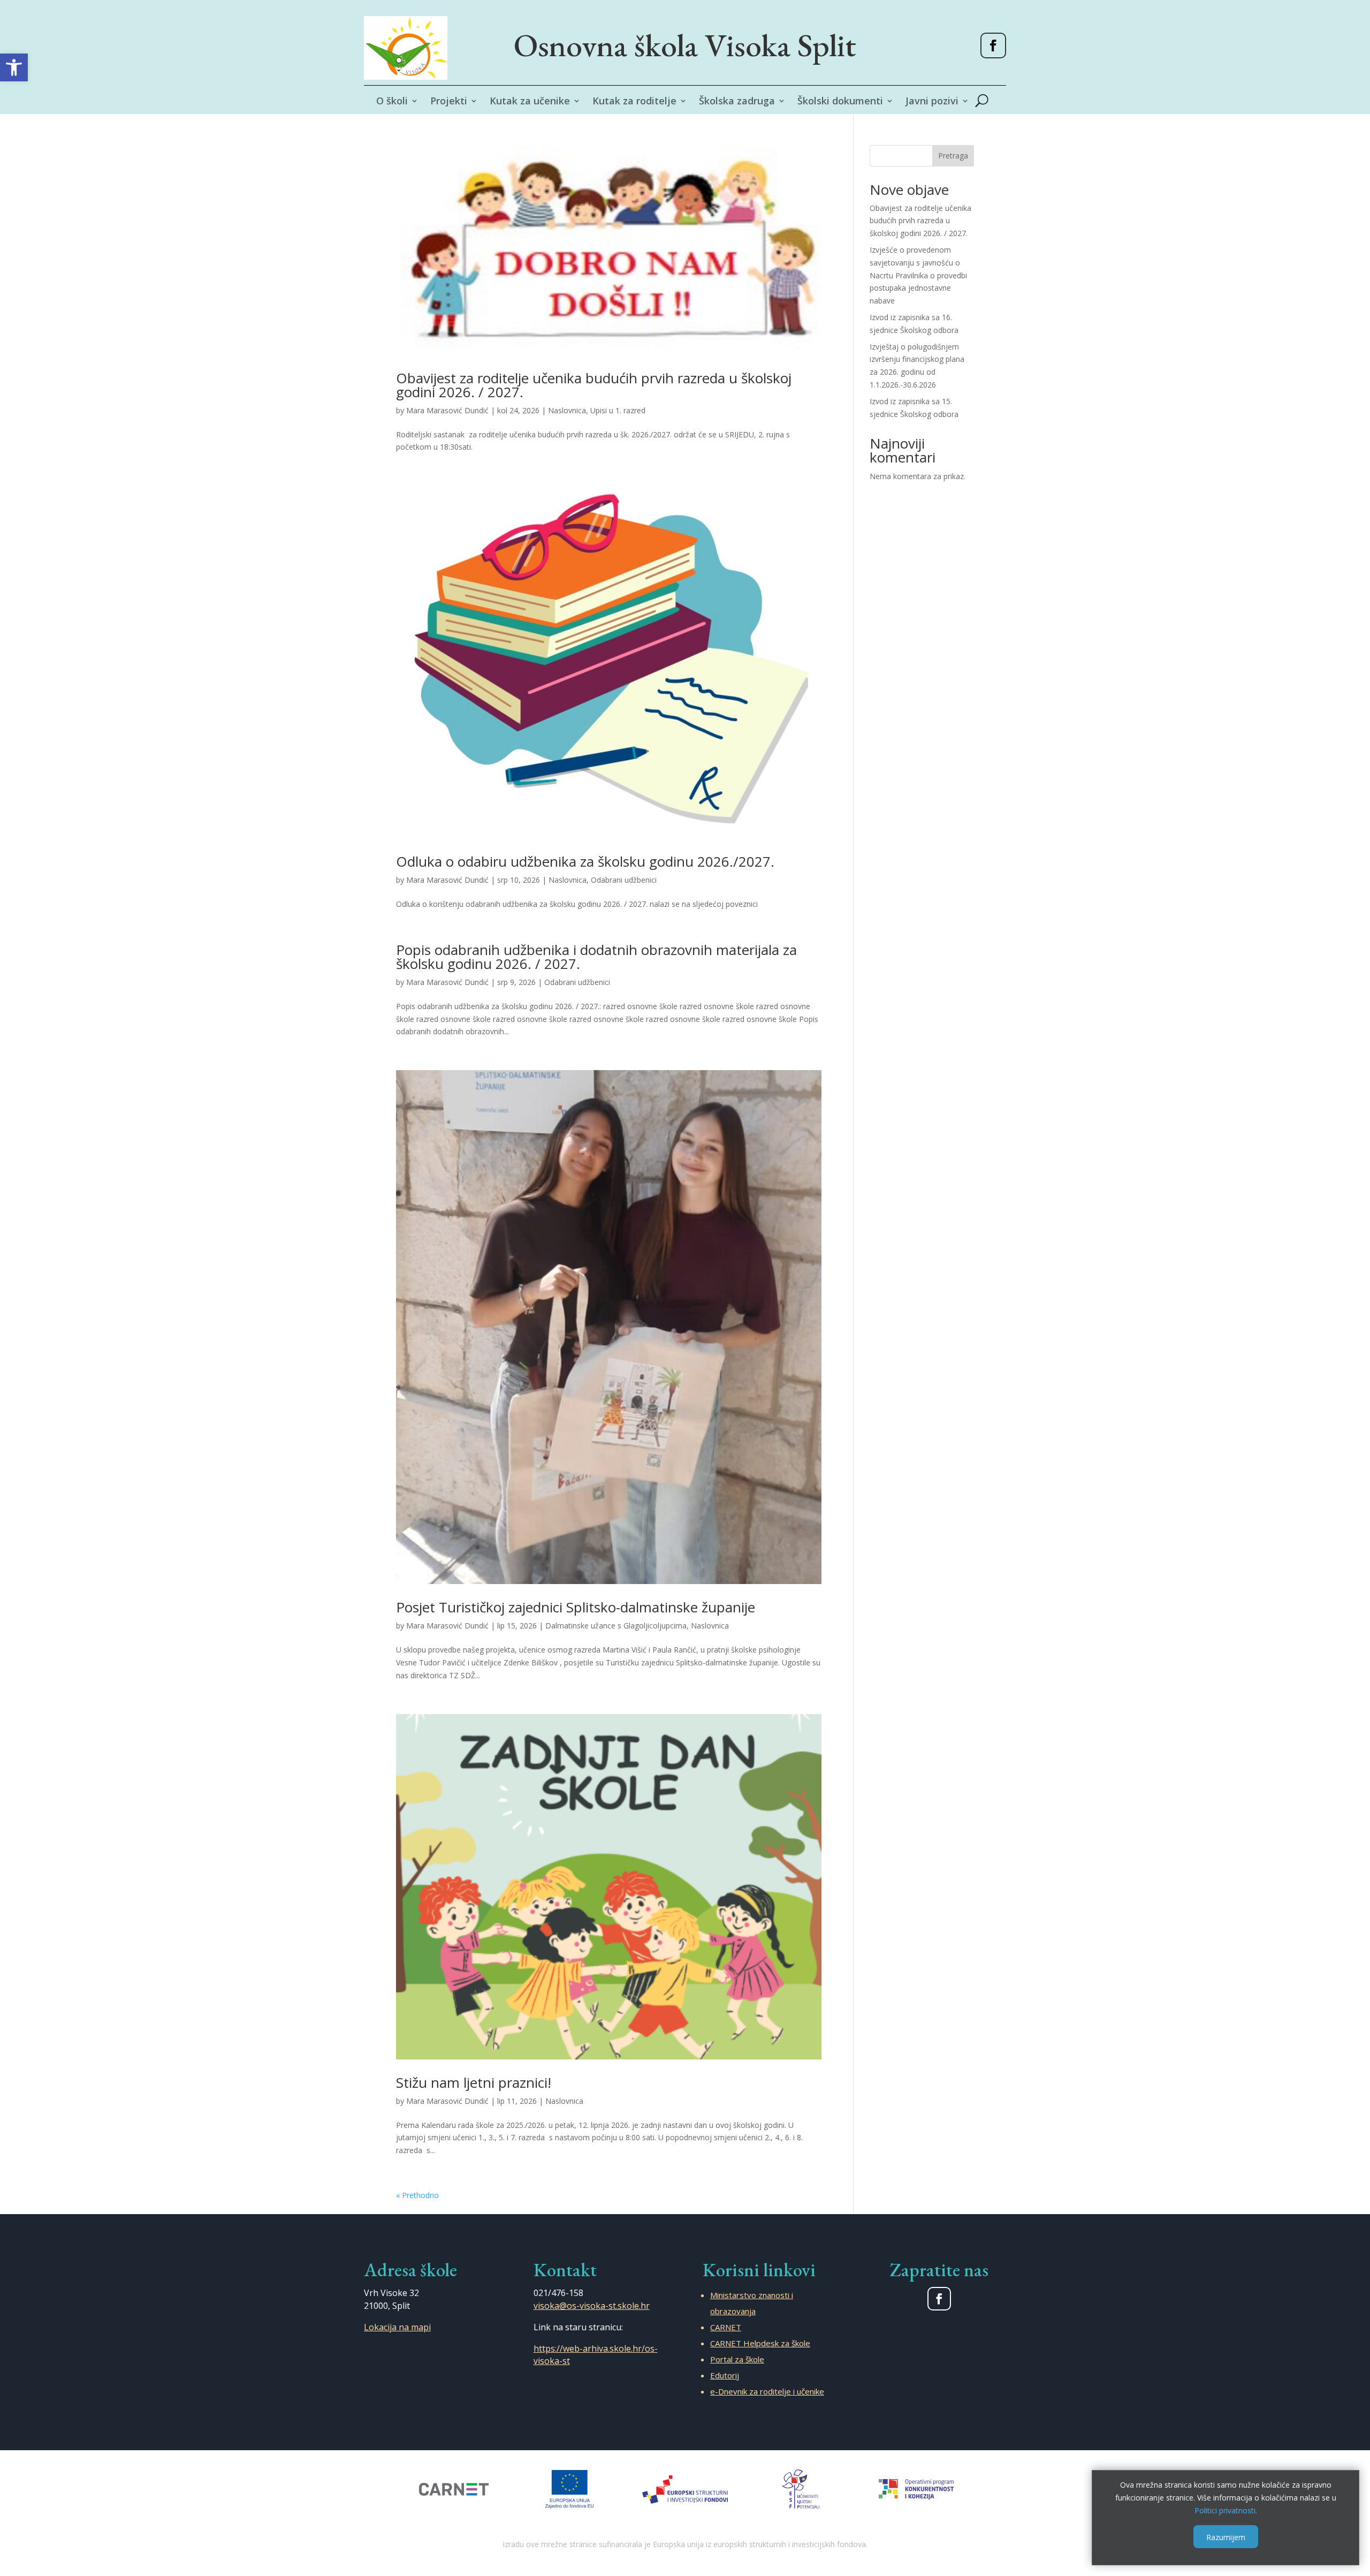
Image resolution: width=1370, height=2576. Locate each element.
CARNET (726, 2327)
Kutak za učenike (530, 102)
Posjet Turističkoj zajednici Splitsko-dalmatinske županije (576, 1607)
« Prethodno (417, 2195)
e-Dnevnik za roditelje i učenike (767, 2391)
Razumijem (1226, 2537)
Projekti (449, 102)
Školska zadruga (737, 102)
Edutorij (725, 2375)
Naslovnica (567, 410)
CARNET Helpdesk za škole (760, 2343)
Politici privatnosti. (1226, 2510)
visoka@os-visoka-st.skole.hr (592, 2306)
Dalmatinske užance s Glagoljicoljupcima (616, 1626)
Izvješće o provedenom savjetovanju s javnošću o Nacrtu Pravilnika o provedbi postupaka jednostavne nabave (918, 275)
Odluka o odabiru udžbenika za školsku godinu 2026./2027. (585, 861)
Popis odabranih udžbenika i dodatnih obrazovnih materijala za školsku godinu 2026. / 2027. (596, 957)
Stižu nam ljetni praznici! (474, 2082)
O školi (392, 102)
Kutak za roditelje (634, 102)
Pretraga (953, 156)
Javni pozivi (932, 102)
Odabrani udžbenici (624, 880)
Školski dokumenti (840, 102)
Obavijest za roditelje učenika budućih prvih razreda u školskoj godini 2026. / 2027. (594, 385)
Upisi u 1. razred (618, 410)
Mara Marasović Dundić (447, 410)
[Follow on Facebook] (993, 46)
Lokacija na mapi (397, 2327)
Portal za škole (737, 2359)
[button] (14, 67)
